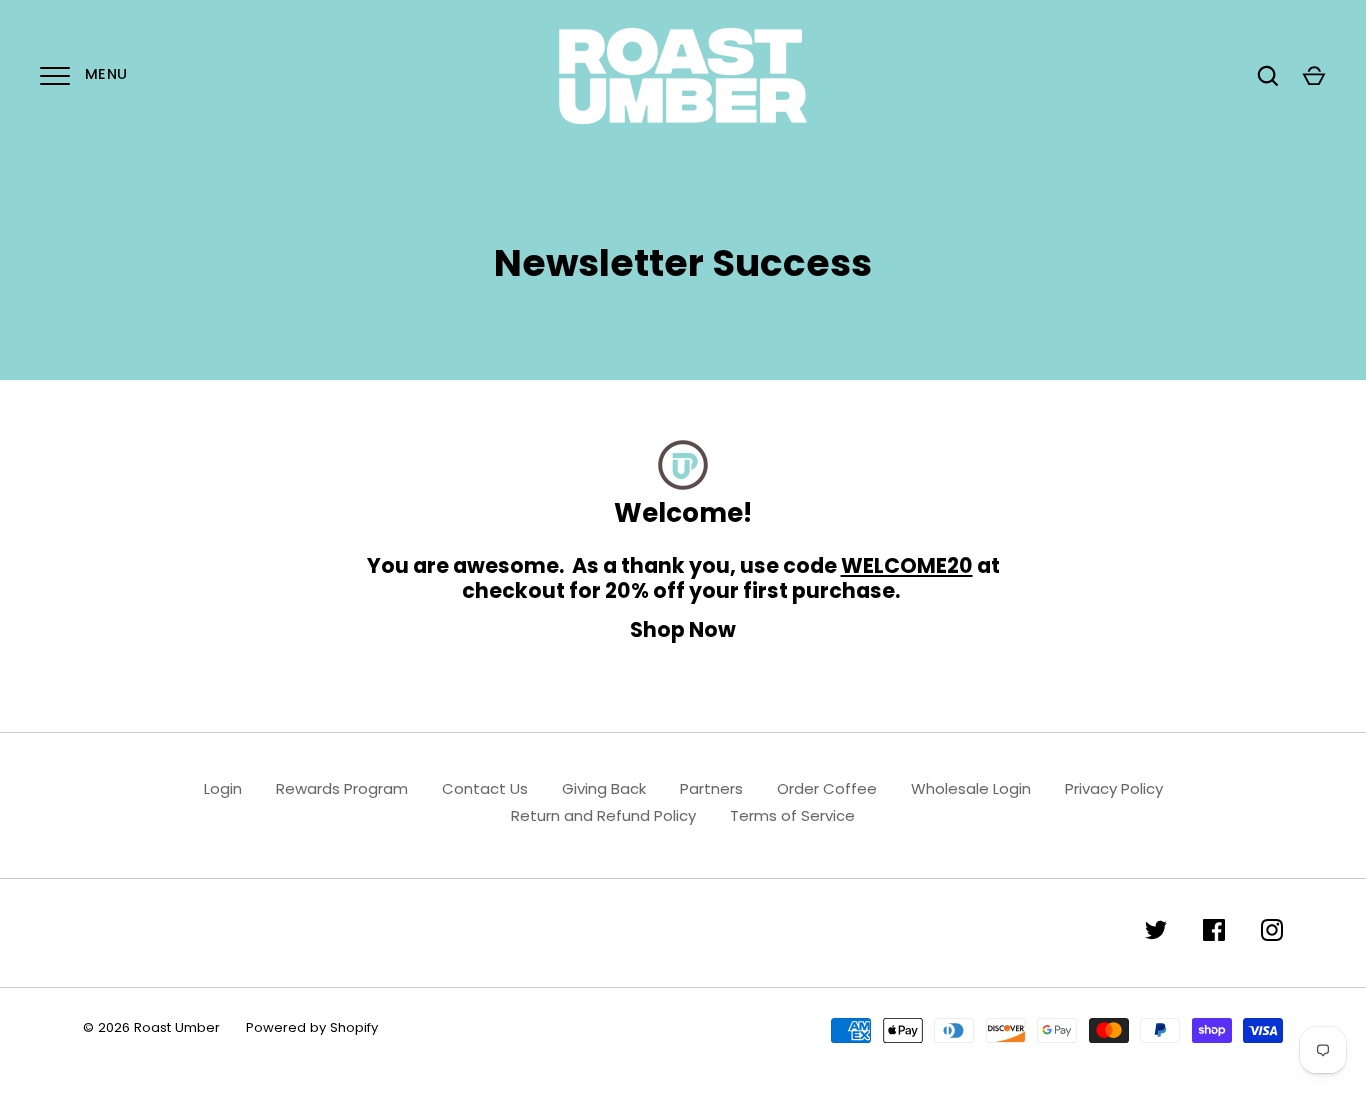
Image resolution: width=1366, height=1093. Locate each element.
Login (223, 788)
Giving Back (604, 788)
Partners (711, 788)
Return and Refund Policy (603, 815)
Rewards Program (342, 788)
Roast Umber (177, 1027)
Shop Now (683, 629)
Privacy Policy (1114, 788)
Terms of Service (792, 815)
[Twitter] (1156, 933)
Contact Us (485, 788)
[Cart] (1314, 76)
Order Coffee (827, 788)
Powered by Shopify (312, 1027)
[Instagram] (1272, 933)
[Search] (1268, 76)
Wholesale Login (971, 788)
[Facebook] (1214, 933)
